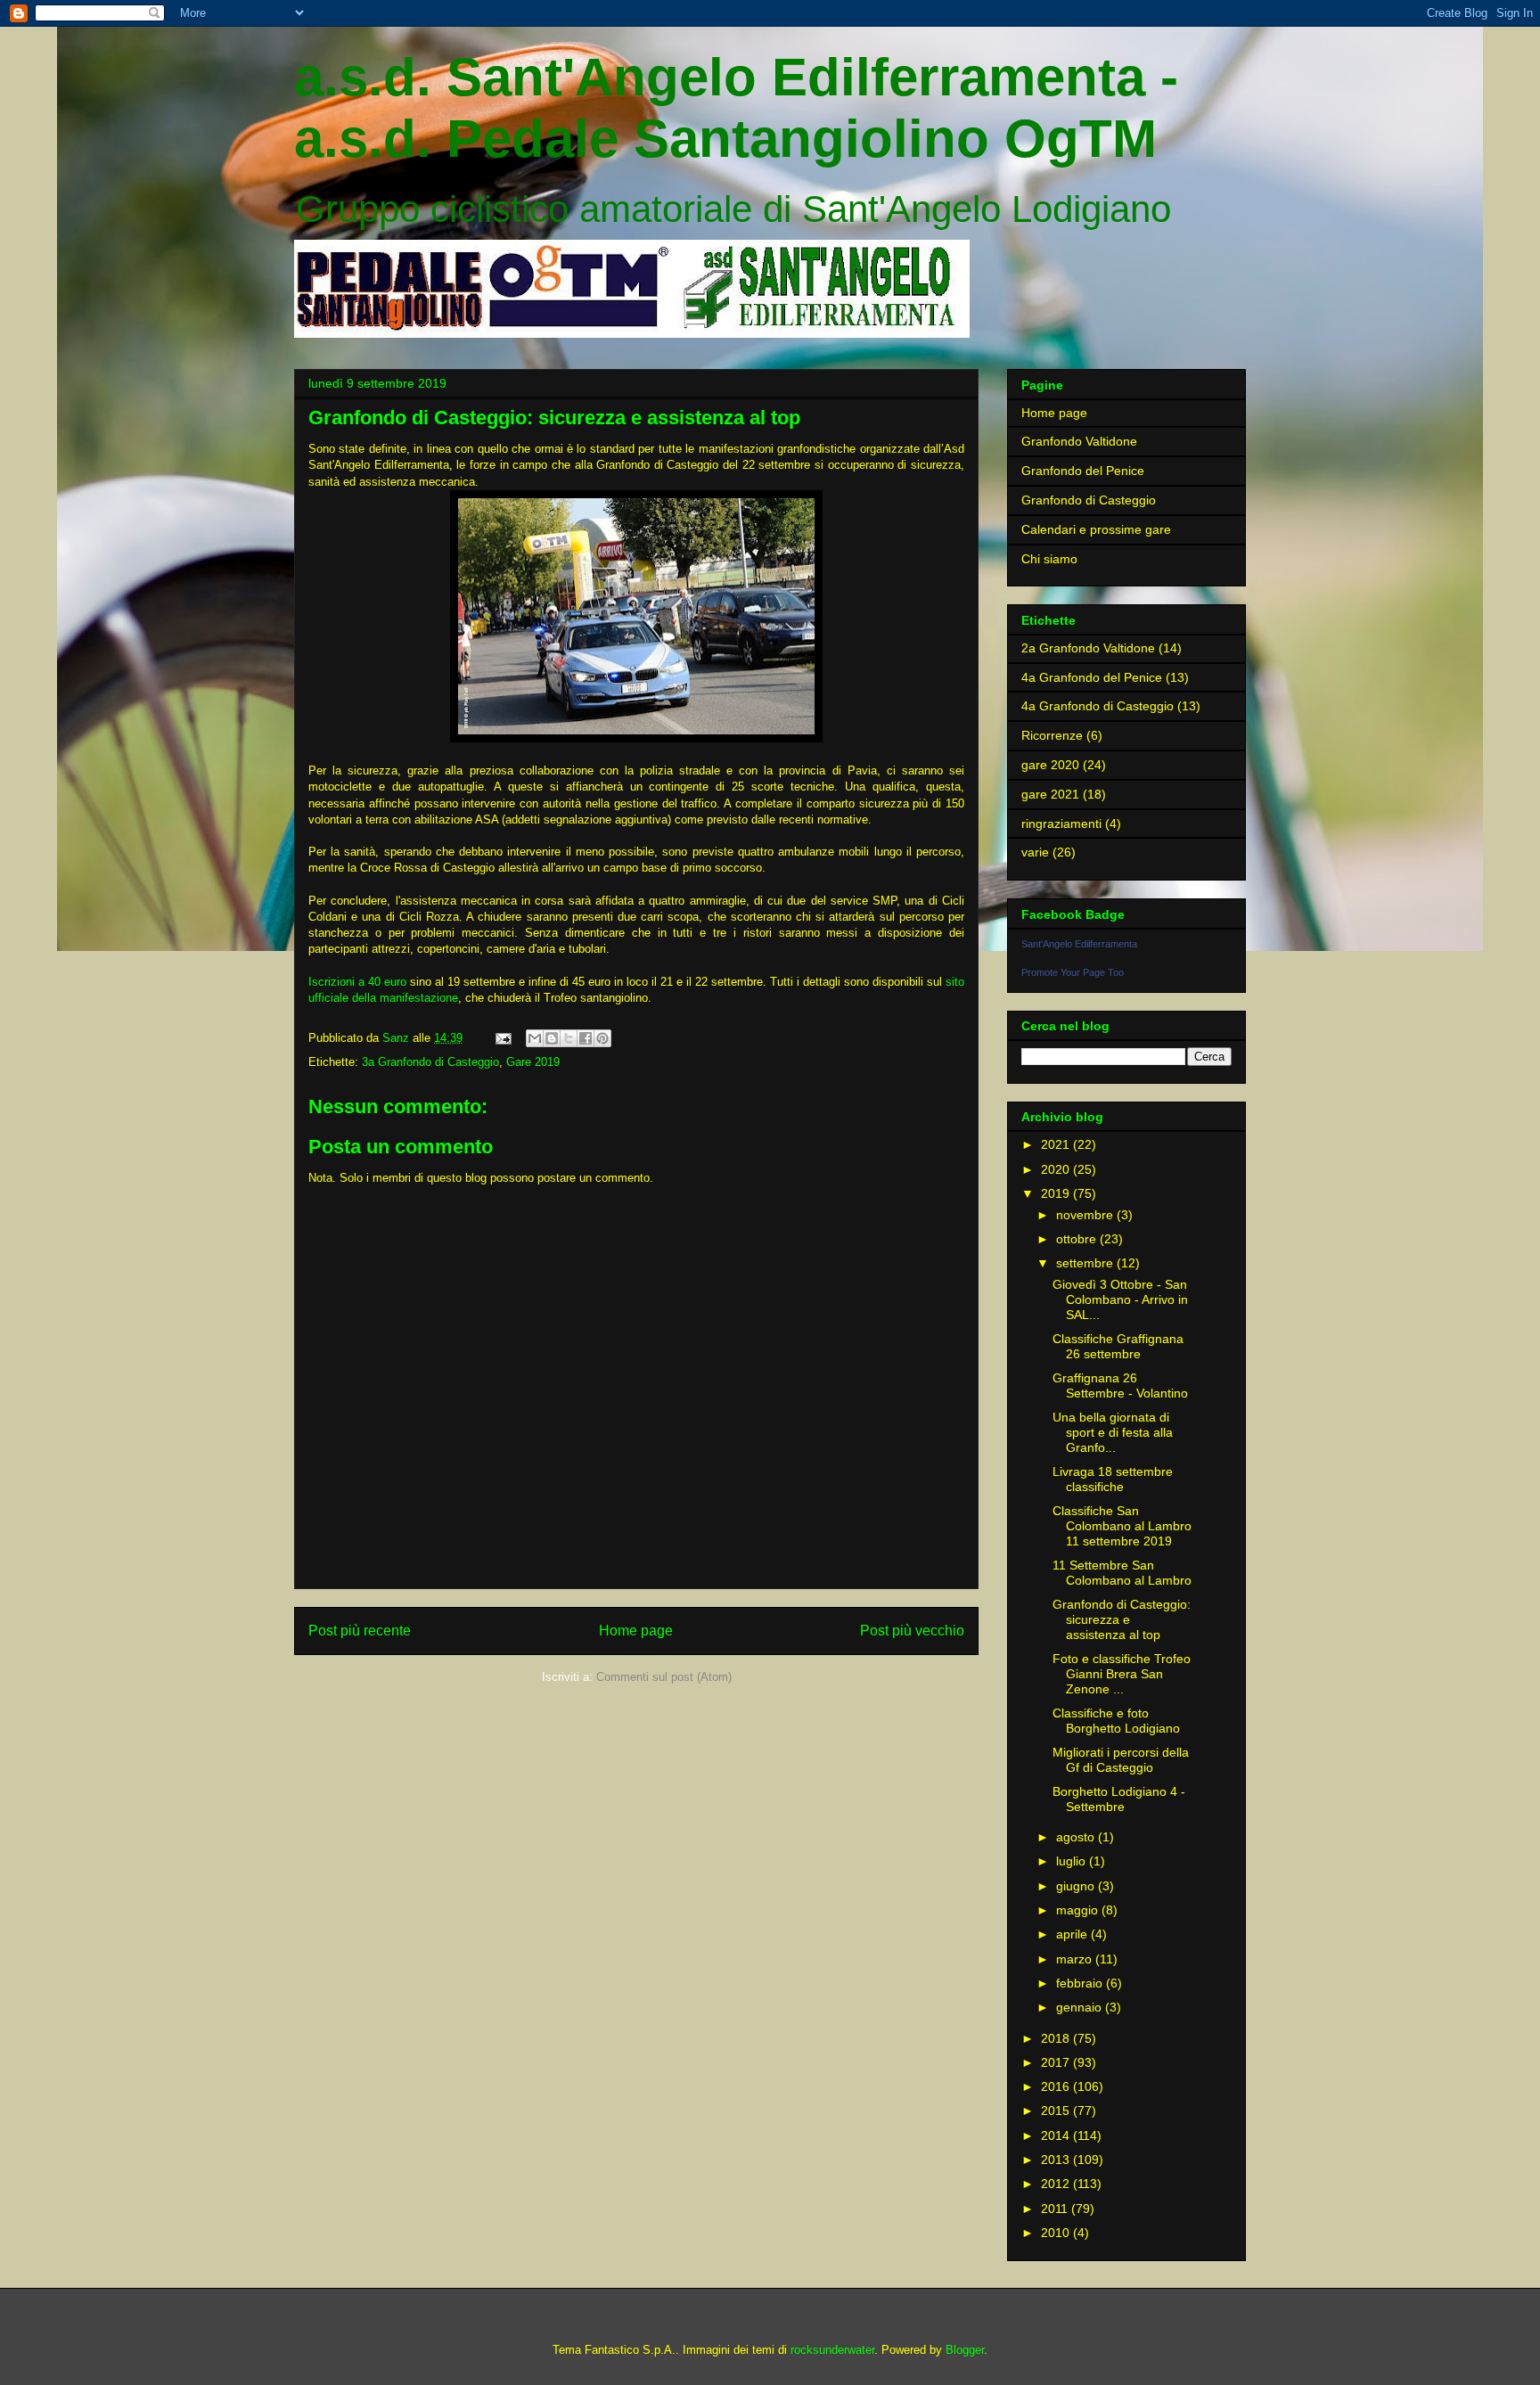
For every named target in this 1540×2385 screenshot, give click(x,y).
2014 (1057, 2135)
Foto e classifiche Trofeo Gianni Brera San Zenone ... (1122, 1674)
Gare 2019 (533, 1062)
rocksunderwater (832, 2350)
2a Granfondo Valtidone (1088, 648)
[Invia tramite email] (535, 1038)
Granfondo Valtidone (1079, 441)
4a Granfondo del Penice (1092, 677)
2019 (1057, 1193)
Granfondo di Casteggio (1089, 500)
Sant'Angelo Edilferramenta (1079, 944)
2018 (1057, 2038)
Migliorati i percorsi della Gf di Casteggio (1121, 1760)
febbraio (1081, 1983)
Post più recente (360, 1631)
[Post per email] (502, 1038)
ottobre (1078, 1239)
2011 (1056, 2209)
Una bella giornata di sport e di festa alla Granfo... (1113, 1432)
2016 (1057, 2086)
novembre (1086, 1215)
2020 (1057, 1169)
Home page (636, 1631)
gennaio (1081, 2007)
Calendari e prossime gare (1096, 529)
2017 (1057, 2062)
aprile (1073, 1934)
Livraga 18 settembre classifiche (1113, 1479)
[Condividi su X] (569, 1038)
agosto (1077, 1837)
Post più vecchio (912, 1631)
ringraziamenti (1061, 824)
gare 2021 (1050, 794)
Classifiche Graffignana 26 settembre (1118, 1346)
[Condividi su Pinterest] (602, 1038)
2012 (1057, 2184)
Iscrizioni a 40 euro (357, 982)
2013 (1057, 2160)
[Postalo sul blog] (552, 1038)
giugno (1077, 1886)
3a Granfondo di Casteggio (430, 1062)
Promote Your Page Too (1073, 972)
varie (1035, 852)
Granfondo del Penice (1083, 471)
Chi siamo (1049, 559)
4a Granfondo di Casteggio (1098, 706)
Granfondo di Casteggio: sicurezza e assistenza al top (1122, 1619)
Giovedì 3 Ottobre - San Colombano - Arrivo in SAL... (1120, 1299)
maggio (1079, 1910)
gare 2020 (1050, 765)
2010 (1057, 2233)
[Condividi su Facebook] (586, 1038)
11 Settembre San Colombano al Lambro (1122, 1573)
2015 (1057, 2110)
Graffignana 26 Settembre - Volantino (1120, 1385)
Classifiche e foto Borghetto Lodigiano (1116, 1721)
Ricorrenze (1052, 735)
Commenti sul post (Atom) (664, 1677)
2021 (1057, 1144)
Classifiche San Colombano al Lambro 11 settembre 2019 (1122, 1526)
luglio (1073, 1861)
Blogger (965, 2350)
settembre (1086, 1263)
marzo (1076, 1959)
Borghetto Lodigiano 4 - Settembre (1119, 1799)
